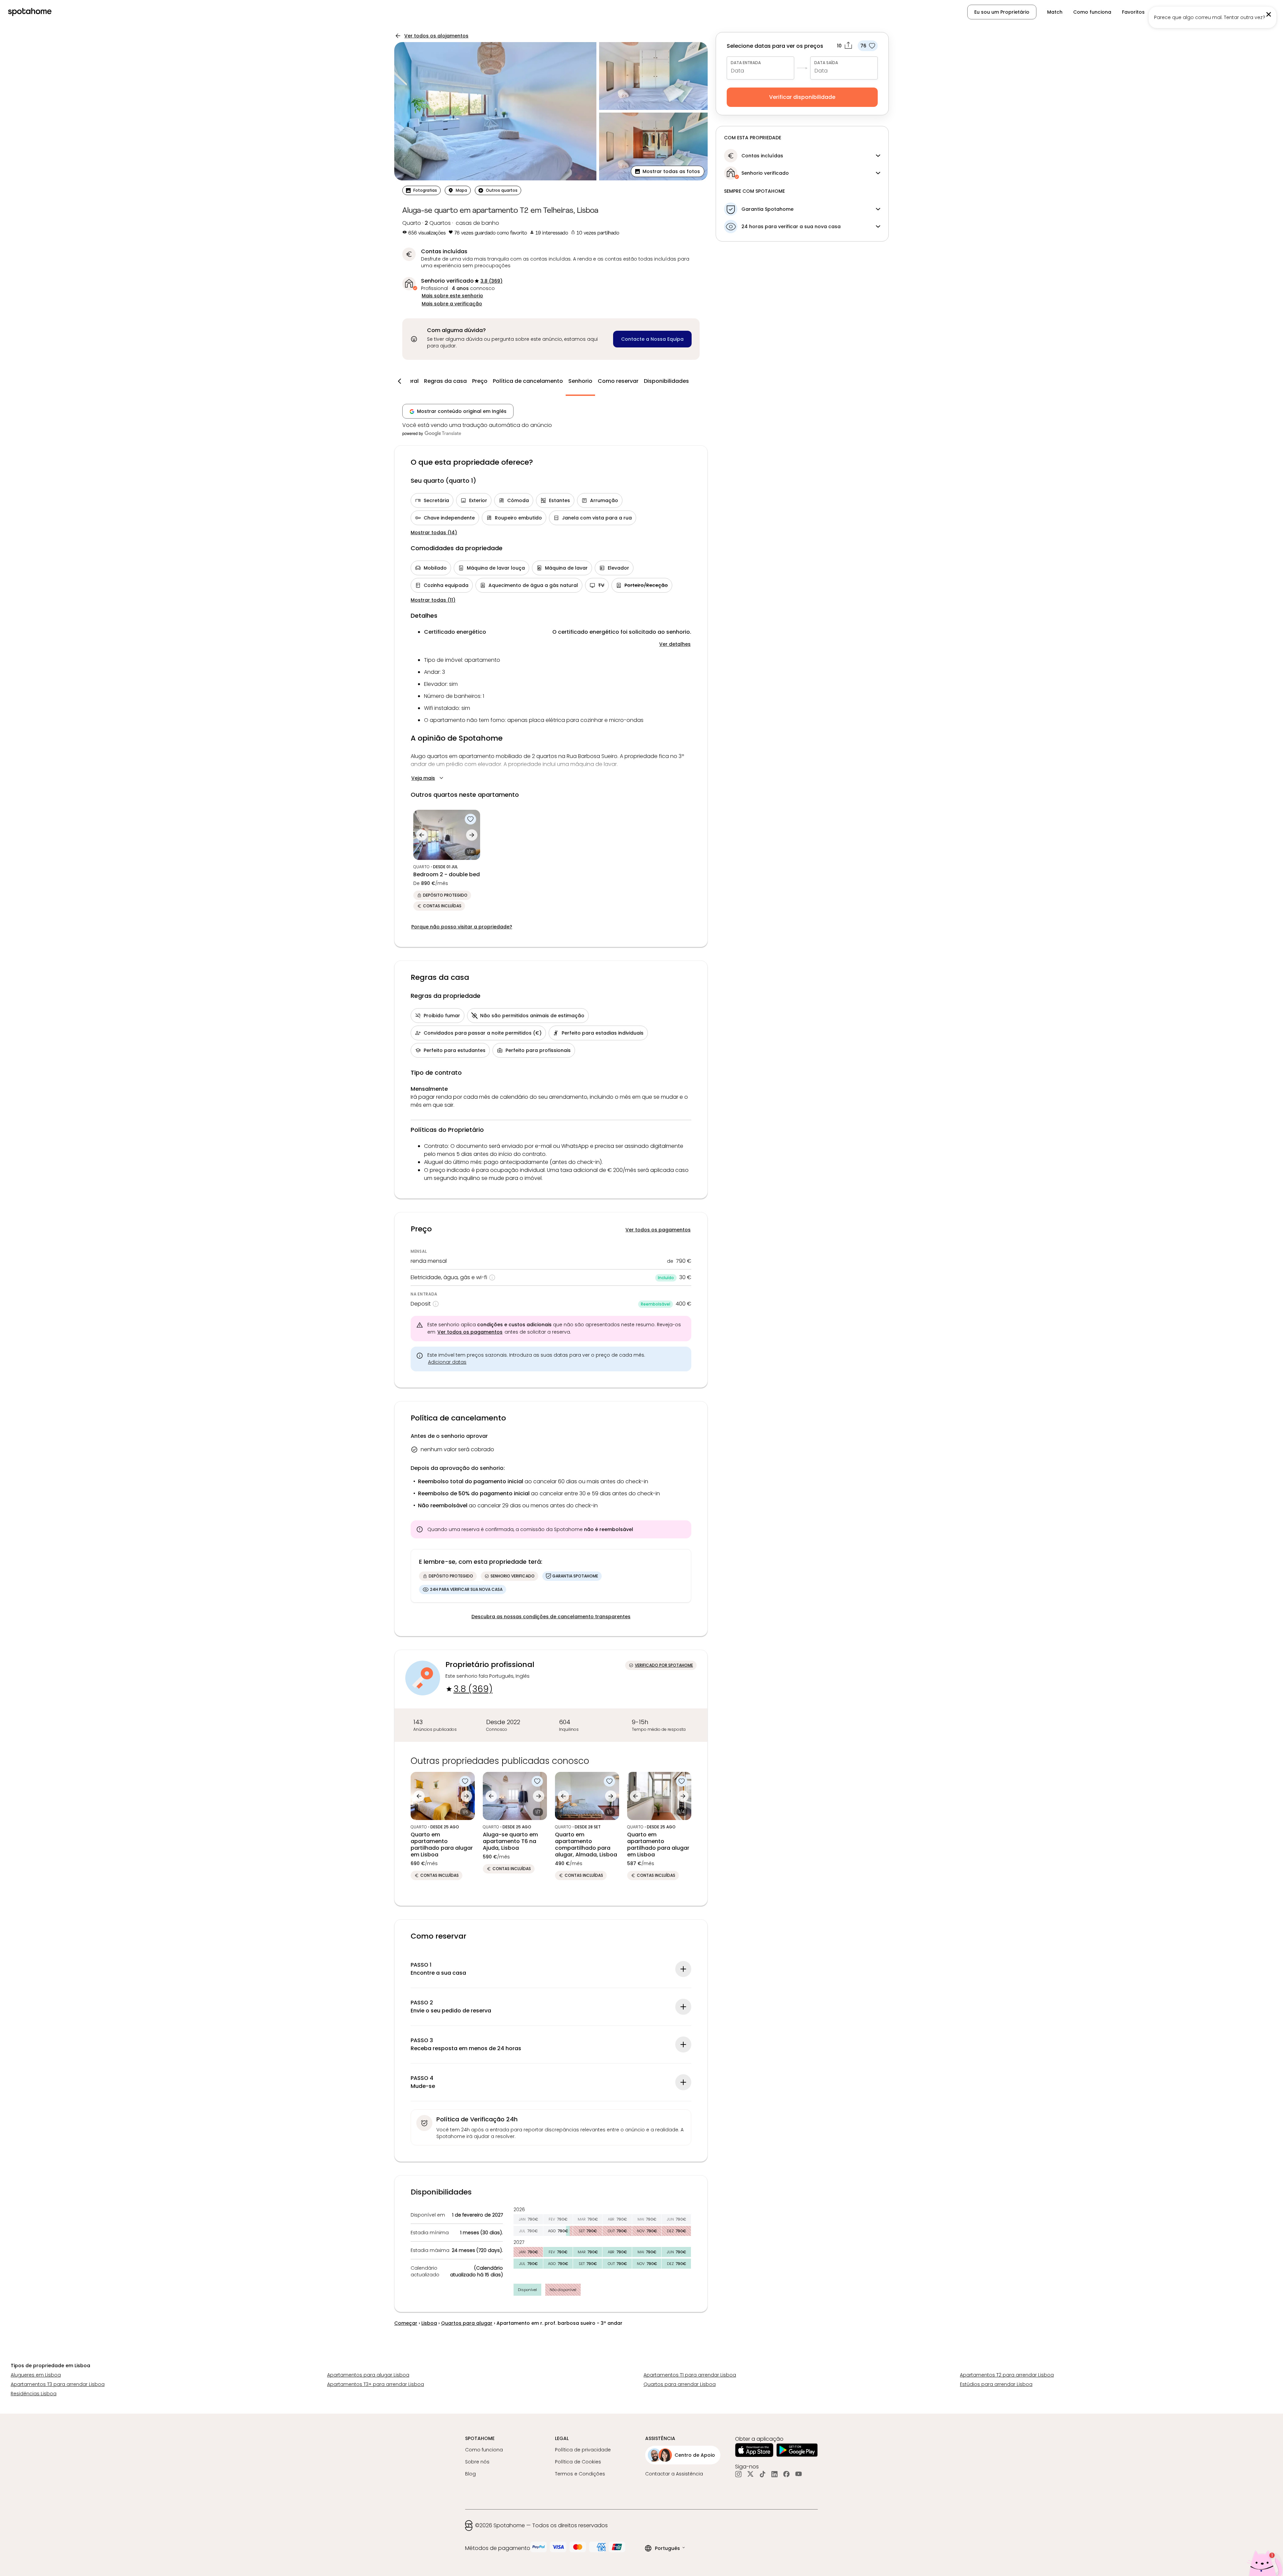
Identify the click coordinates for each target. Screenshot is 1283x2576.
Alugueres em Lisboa (36, 2375)
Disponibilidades (666, 381)
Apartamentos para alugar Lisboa (368, 2375)
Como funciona (1092, 12)
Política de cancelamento (528, 381)
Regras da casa (445, 381)
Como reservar (618, 381)
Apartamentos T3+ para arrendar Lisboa (376, 2384)
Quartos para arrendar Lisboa (680, 2384)
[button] (1240, 12)
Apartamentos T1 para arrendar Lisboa (690, 2375)
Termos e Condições (580, 2474)
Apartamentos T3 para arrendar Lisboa (58, 2384)
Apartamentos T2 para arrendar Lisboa (1007, 2375)
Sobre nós (477, 2462)
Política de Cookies (578, 2462)
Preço (480, 381)
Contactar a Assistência (674, 2474)
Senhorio (580, 381)
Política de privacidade (583, 2450)
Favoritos (1133, 12)
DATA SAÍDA (826, 63)
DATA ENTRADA (746, 63)
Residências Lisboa (34, 2394)
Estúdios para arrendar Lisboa (996, 2384)
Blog (470, 2474)
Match (1055, 12)
